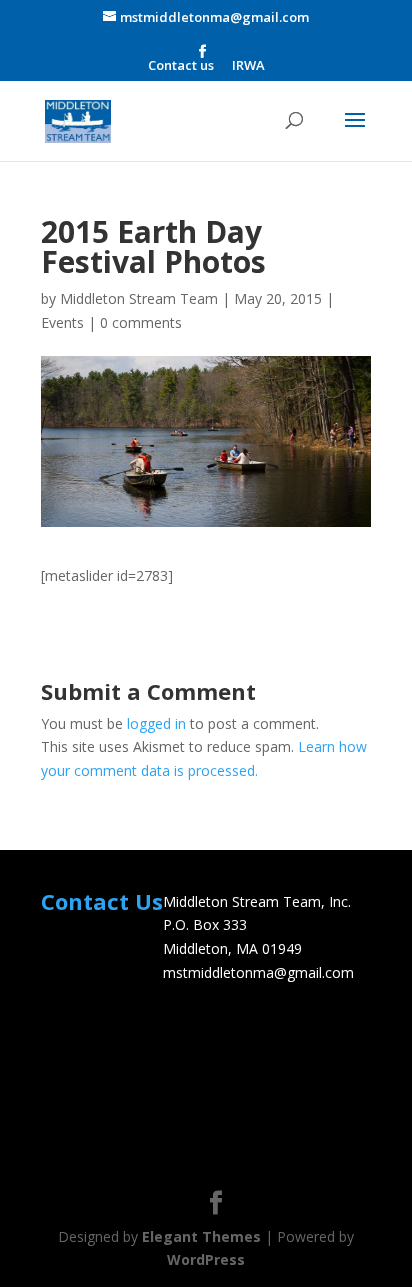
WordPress (206, 1259)
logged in (156, 723)
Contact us (181, 66)
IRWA (248, 66)
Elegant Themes (201, 1236)
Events (62, 322)
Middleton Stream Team (139, 298)
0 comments (141, 322)
